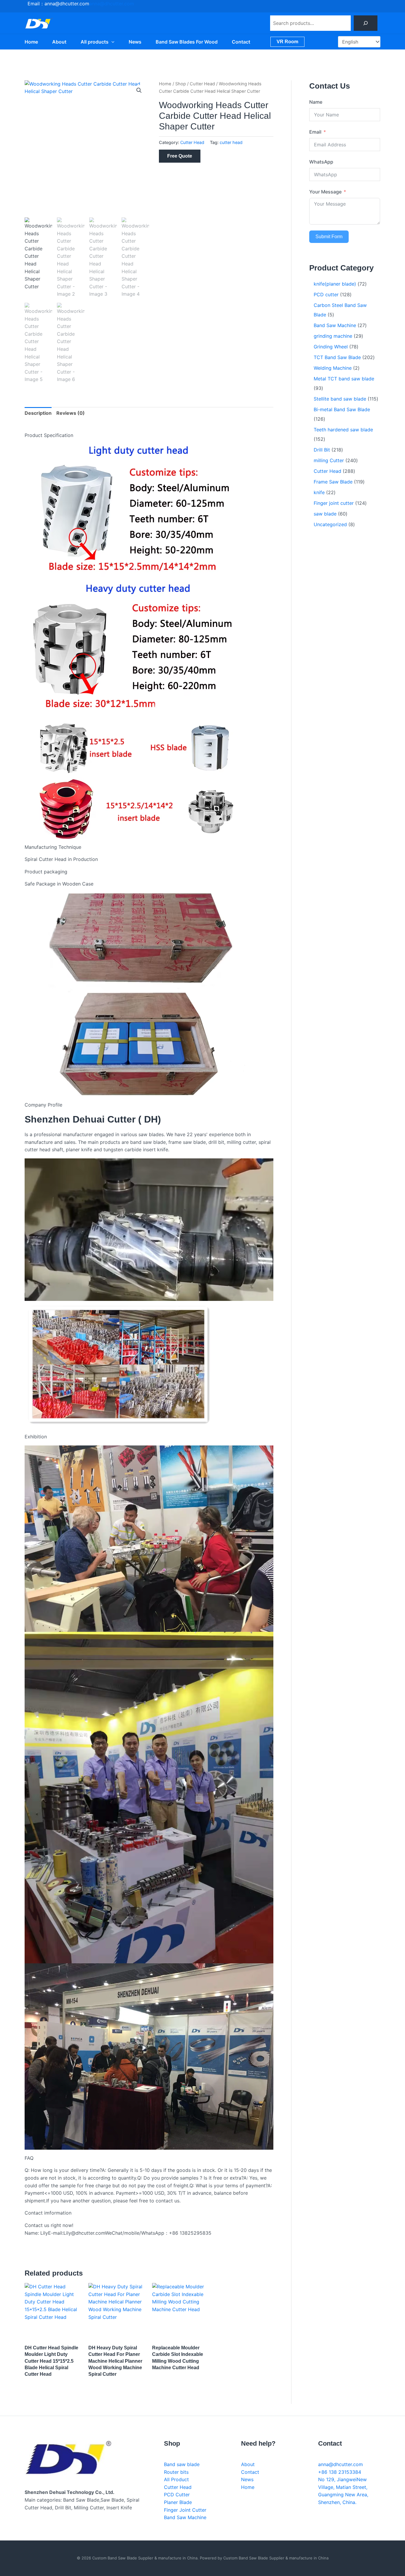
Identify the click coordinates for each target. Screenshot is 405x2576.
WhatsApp (321, 162)
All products (95, 42)
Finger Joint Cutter (185, 2510)
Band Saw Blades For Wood (187, 42)
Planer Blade (178, 2502)
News (135, 42)
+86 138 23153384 (340, 2472)
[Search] (366, 23)
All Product (176, 2479)
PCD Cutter (177, 2495)
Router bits (176, 2472)
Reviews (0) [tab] (71, 413)
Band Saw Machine (185, 2517)
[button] (111, 42)
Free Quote (180, 156)
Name (316, 102)
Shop (181, 84)
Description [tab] (38, 413)
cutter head (231, 142)
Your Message (325, 192)
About (59, 42)
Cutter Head (202, 84)
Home (31, 42)
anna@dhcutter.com (112, 4)
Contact (241, 42)
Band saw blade (182, 2464)
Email (315, 132)
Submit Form (329, 237)
